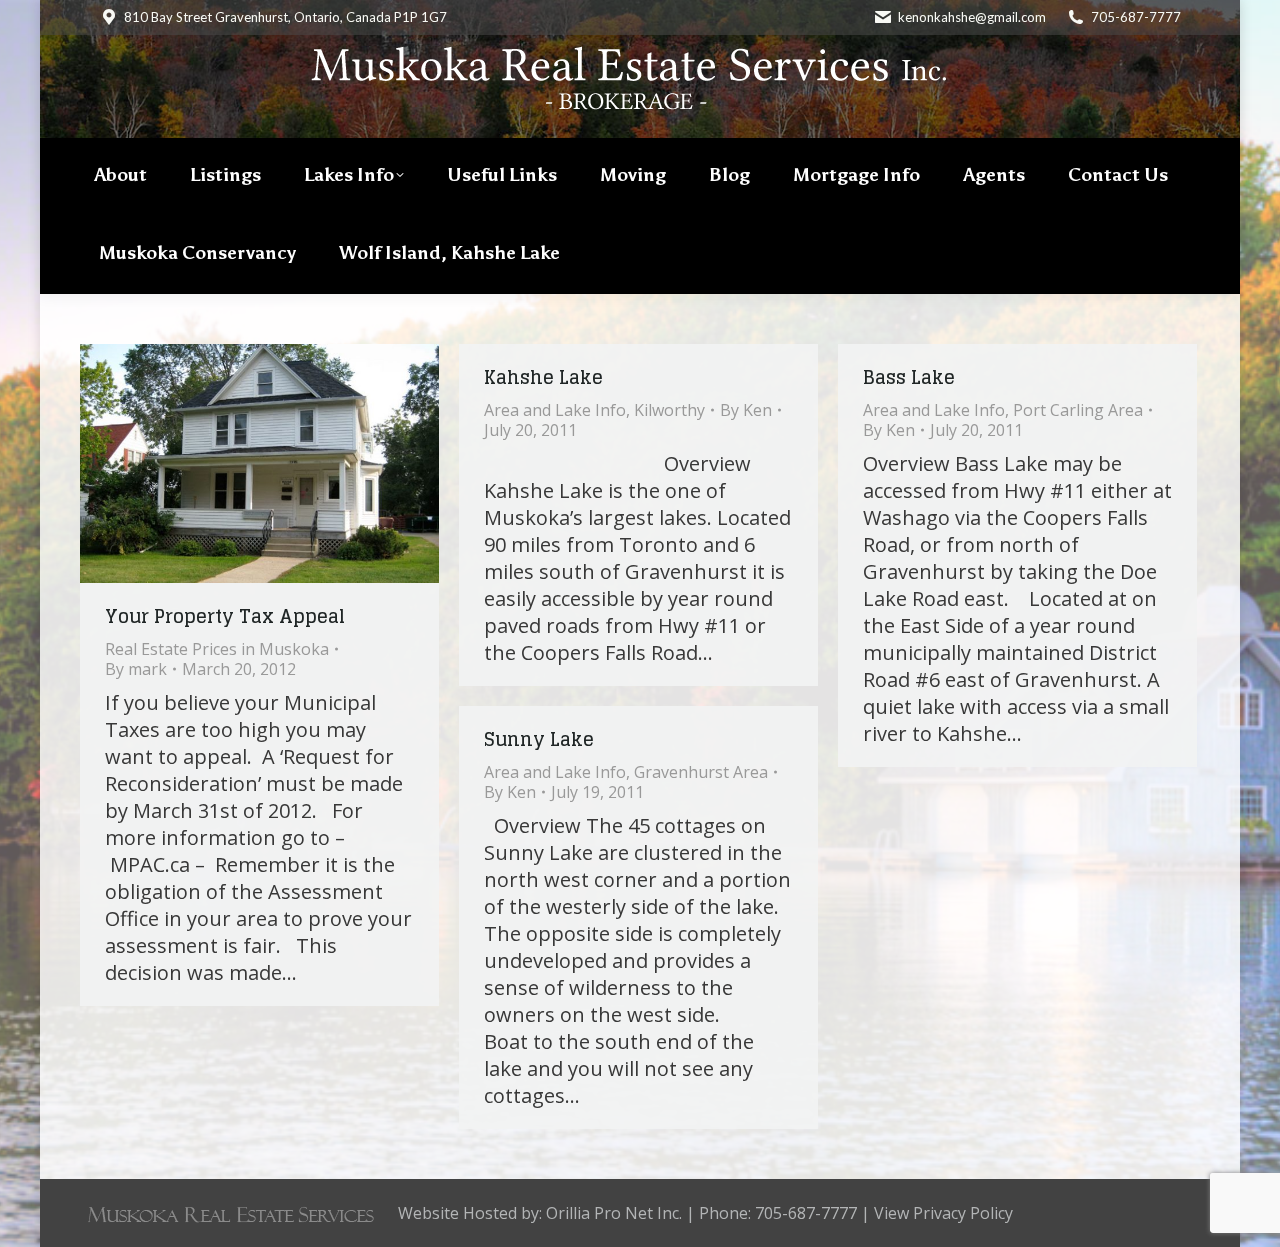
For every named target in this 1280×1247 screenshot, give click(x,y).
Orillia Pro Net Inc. (614, 1213)
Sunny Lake (539, 739)
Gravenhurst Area (701, 772)
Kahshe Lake (543, 377)
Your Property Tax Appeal (225, 616)
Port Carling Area (1078, 410)
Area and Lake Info (555, 410)
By (136, 669)
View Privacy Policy (943, 1213)
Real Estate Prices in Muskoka (217, 649)
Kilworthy (669, 410)
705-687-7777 (1136, 17)
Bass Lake (909, 377)
